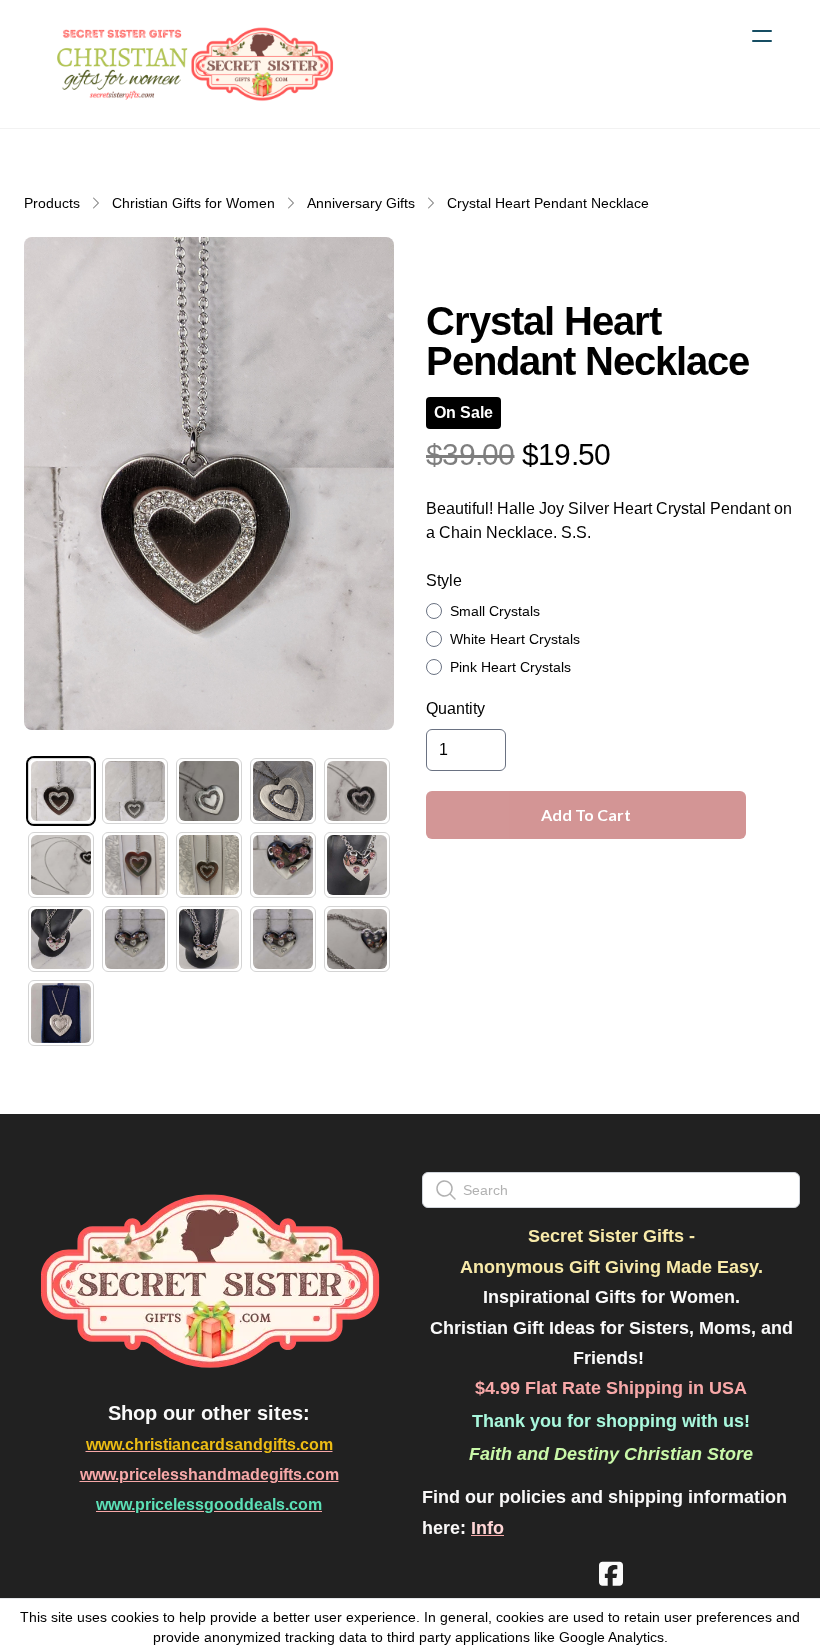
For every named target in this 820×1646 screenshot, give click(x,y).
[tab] (61, 791)
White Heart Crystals (515, 639)
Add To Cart (586, 814)
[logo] (192, 64)
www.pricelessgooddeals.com (209, 1504)
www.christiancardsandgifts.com (209, 1444)
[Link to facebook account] (611, 1573)
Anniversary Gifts (361, 203)
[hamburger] (762, 36)
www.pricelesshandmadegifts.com (209, 1474)
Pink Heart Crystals (510, 667)
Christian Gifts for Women (193, 203)
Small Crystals (495, 611)
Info (487, 1528)
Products (52, 203)
